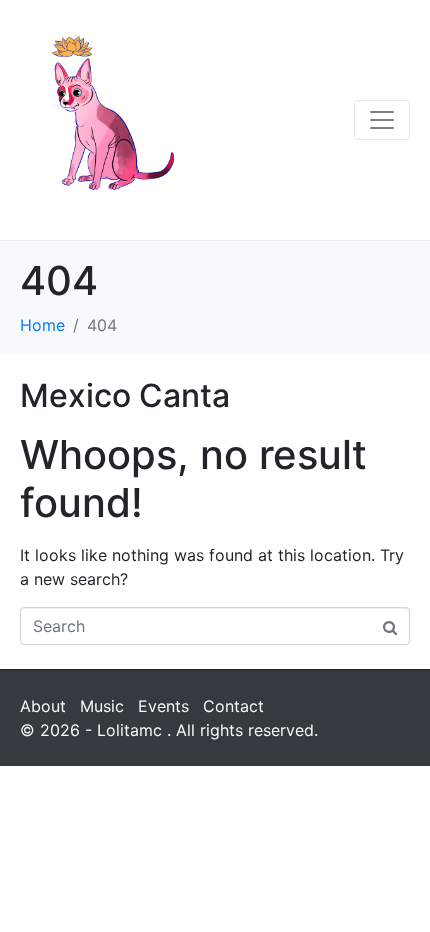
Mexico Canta (125, 395)
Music (102, 706)
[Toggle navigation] (382, 120)
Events (163, 706)
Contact (233, 706)
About (43, 706)
